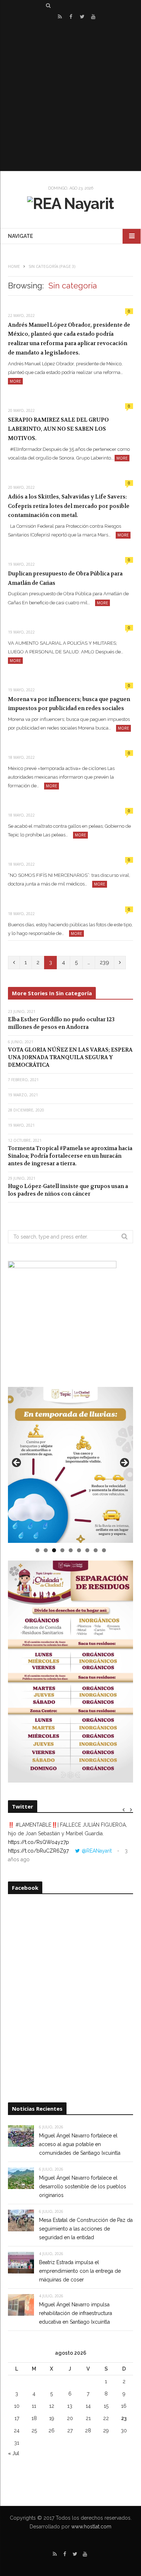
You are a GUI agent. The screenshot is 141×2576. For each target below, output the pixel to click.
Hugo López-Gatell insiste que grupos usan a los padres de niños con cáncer (68, 1190)
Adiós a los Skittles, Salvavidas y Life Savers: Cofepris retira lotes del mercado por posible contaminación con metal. (69, 506)
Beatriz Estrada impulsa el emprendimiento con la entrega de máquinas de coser (80, 2271)
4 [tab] (62, 1550)
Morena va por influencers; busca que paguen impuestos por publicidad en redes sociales (69, 704)
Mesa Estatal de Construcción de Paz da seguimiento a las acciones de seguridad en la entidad (86, 2229)
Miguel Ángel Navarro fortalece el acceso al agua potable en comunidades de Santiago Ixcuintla (80, 2144)
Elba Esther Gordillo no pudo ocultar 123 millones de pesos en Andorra (61, 1023)
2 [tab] (46, 1550)
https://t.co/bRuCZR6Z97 (38, 1851)
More (15, 381)
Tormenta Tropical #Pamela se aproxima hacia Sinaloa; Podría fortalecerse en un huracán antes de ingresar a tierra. (70, 1156)
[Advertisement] (70, 96)
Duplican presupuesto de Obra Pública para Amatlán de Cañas (65, 578)
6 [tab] (79, 1550)
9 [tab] (104, 1550)
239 (104, 962)
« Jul (14, 2453)
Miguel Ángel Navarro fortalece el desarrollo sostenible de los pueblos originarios (83, 2186)
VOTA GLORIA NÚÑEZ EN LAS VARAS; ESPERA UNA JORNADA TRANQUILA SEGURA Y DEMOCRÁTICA (70, 1057)
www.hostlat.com (91, 2527)
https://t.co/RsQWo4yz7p (39, 1842)
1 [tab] (37, 1550)
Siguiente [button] (124, 1463)
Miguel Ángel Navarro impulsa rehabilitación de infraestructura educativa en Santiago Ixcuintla (76, 2313)
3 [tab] (54, 1550)
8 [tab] (96, 1550)
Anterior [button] (17, 1463)
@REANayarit (97, 1851)
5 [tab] (71, 1550)
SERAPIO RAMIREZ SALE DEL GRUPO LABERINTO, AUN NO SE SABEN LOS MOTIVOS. (58, 429)
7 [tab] (87, 1550)
